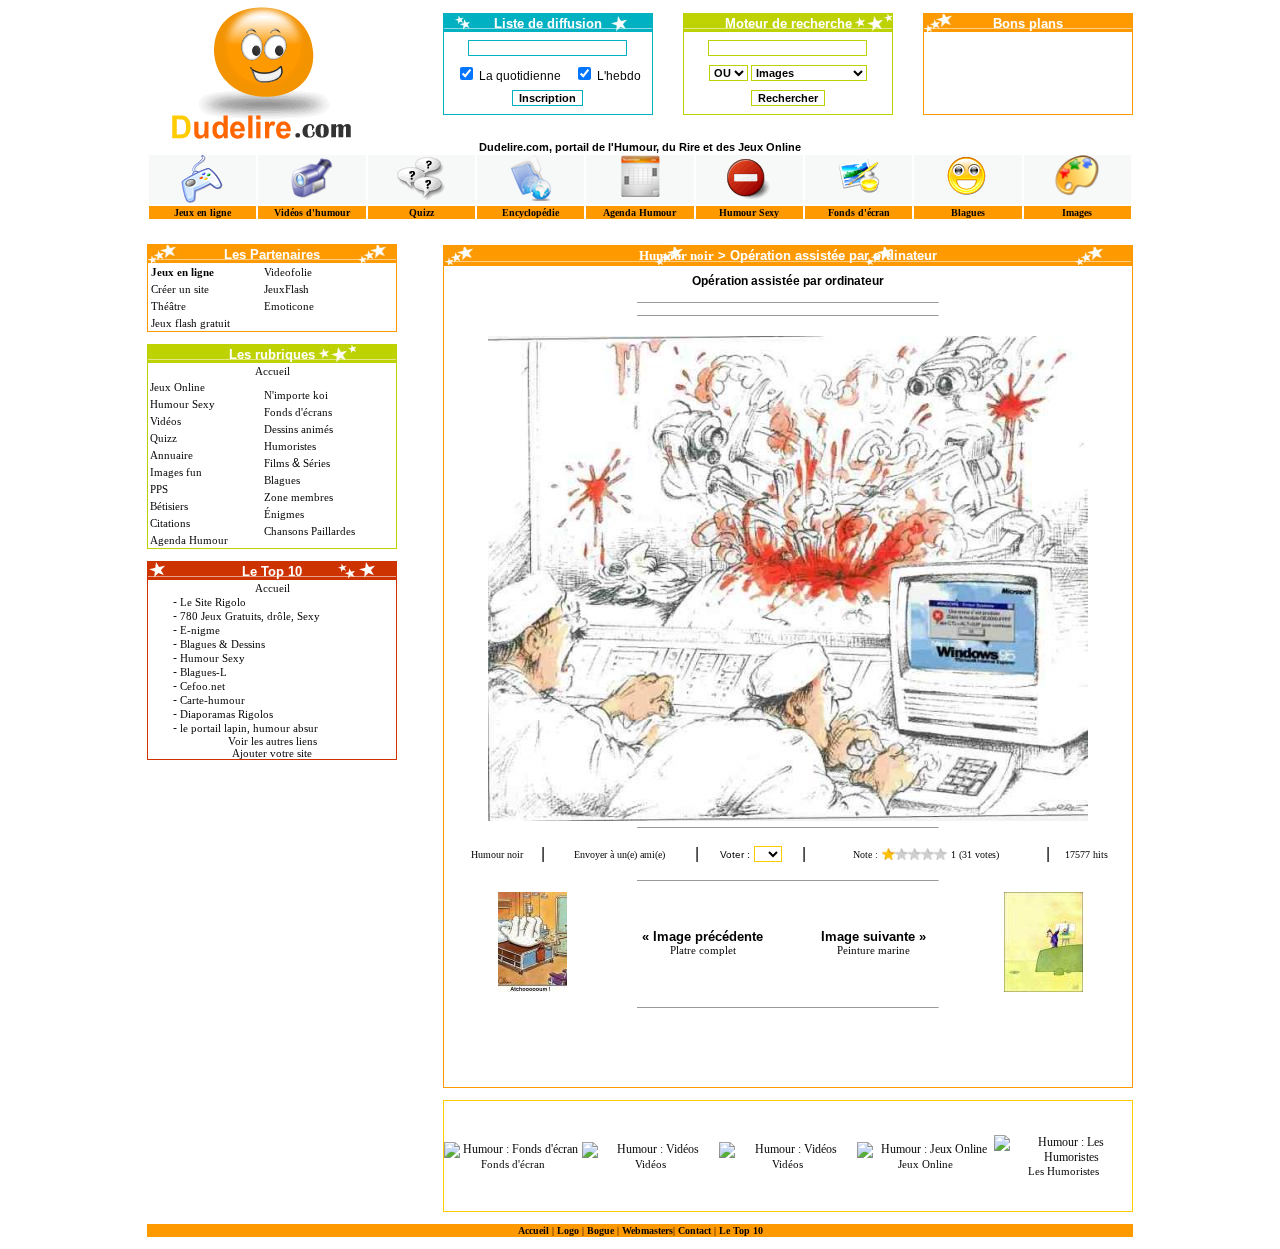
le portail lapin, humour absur (249, 728)
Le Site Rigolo (213, 602)
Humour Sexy (749, 212)
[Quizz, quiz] (421, 179)
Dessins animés (298, 429)
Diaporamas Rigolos (226, 714)
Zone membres (298, 497)
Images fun (176, 472)
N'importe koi (296, 395)
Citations (170, 523)
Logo (568, 1230)
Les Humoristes (1063, 1171)
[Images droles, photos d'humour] (1077, 179)
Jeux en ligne (202, 212)
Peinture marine (873, 950)
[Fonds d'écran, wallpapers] (858, 179)
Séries (316, 463)
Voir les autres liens (272, 741)
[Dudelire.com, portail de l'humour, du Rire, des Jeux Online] (262, 70)
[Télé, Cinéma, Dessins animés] (530, 179)
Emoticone (289, 306)
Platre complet (703, 950)
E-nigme (200, 630)
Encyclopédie (530, 212)
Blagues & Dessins (222, 644)
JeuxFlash (286, 289)
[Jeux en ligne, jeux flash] (202, 179)
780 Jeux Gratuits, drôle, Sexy (250, 616)
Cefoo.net (202, 686)
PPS (159, 489)
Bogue (600, 1230)
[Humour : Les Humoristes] (1063, 1150)
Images (1077, 212)
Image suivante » (873, 936)
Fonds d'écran (859, 212)
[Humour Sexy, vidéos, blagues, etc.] (749, 179)
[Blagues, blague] (967, 179)
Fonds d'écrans (298, 412)
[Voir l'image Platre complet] (532, 942)
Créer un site (180, 289)
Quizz (421, 212)
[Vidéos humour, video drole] (311, 179)
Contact (694, 1230)
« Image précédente (702, 936)
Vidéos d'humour (312, 212)
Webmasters (647, 1230)
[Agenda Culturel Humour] (639, 179)
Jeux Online (177, 387)
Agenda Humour (639, 212)
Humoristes (290, 446)
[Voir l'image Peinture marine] (1043, 942)
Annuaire (171, 455)
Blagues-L (203, 672)
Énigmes (284, 514)
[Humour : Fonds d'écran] (513, 1150)
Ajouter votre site (272, 753)
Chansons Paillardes (309, 531)
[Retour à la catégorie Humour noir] (787, 578)
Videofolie (288, 272)
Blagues (968, 212)
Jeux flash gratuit (190, 323)
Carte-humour (212, 700)
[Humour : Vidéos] (651, 1150)
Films (276, 463)
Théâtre (168, 306)
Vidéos (165, 421)
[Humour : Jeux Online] (926, 1150)
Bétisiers (169, 506)
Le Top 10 (741, 1230)
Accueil (272, 371)
